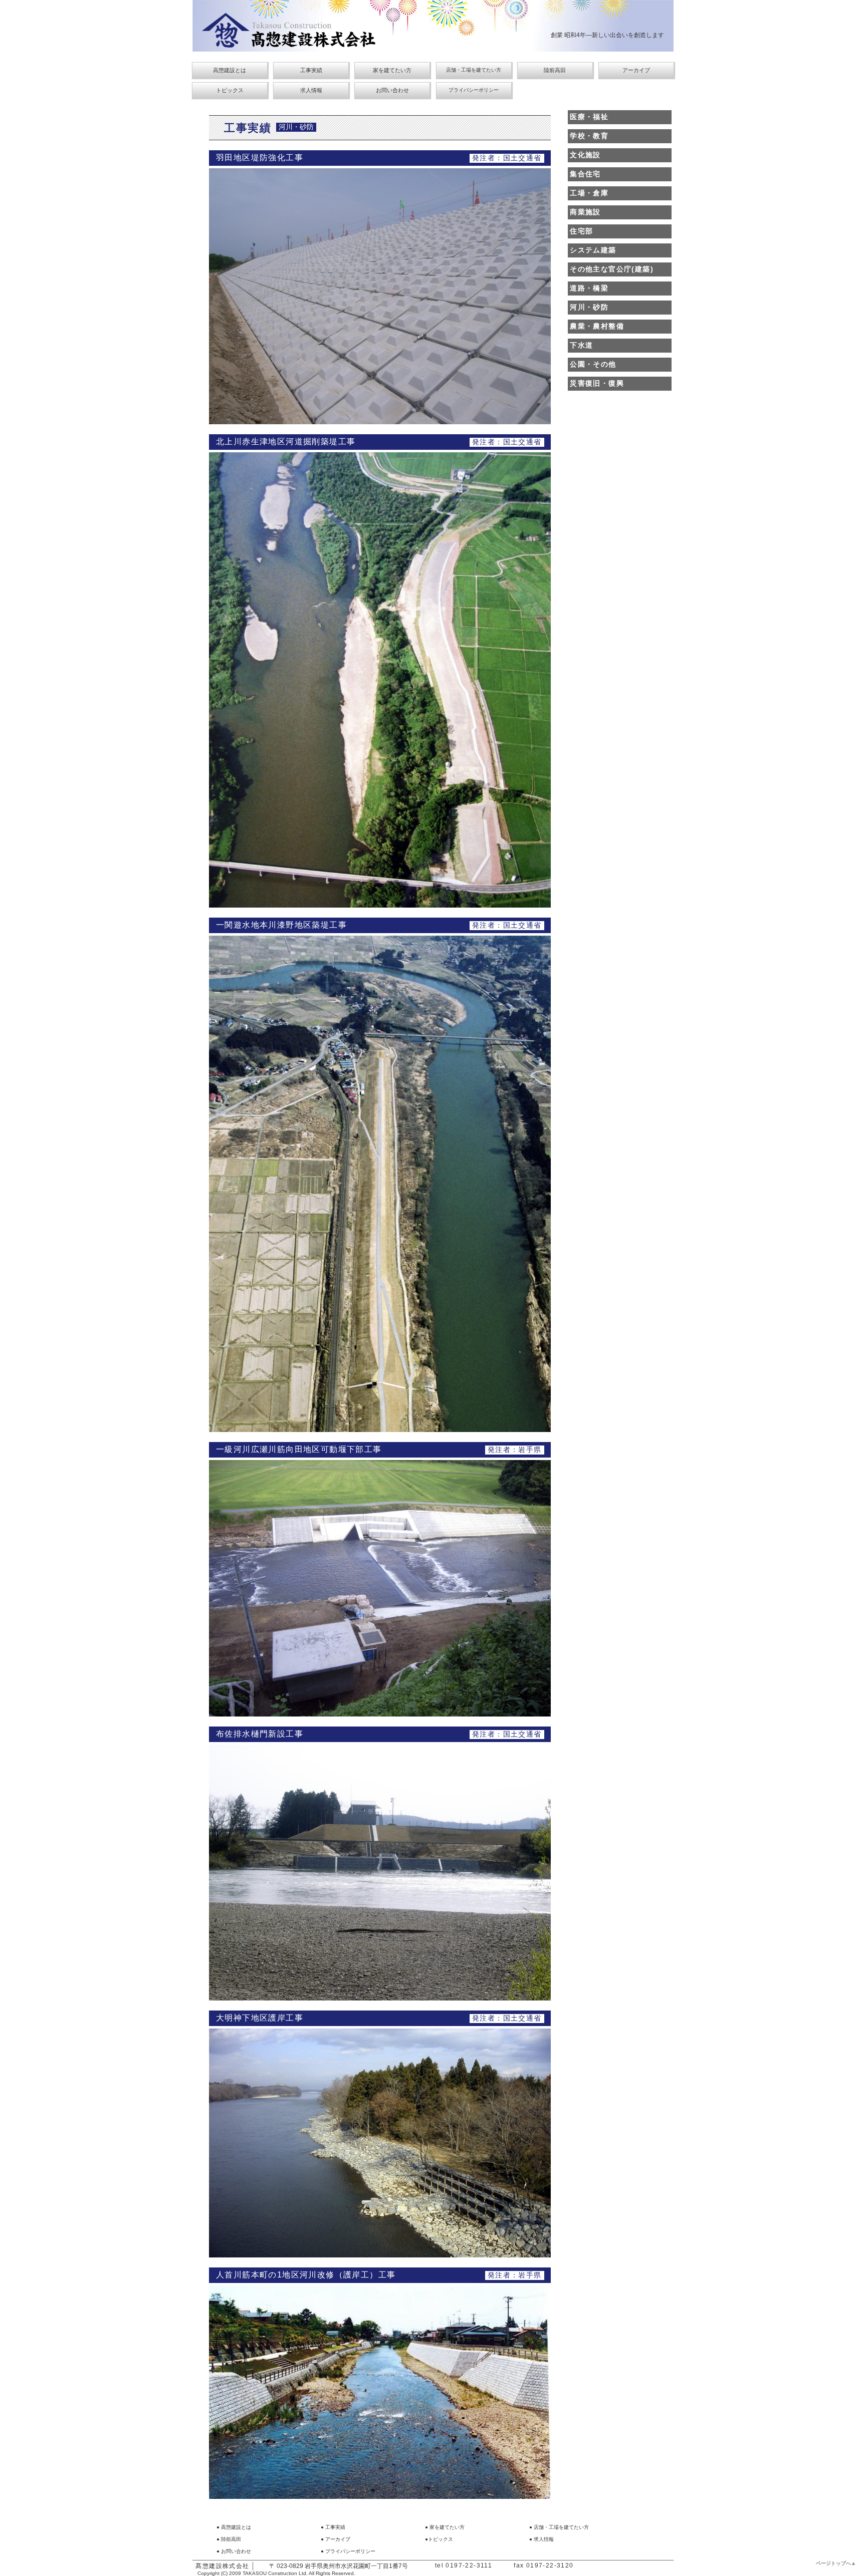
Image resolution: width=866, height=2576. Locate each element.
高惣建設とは (230, 70)
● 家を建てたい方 (445, 2527)
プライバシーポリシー (474, 90)
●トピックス (439, 2539)
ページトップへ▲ (836, 2563)
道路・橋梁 (589, 288)
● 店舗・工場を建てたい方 (559, 2527)
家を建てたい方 (392, 70)
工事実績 (311, 70)
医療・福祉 (589, 117)
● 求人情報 (542, 2539)
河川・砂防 (589, 307)
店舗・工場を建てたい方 (474, 70)
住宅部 (581, 231)
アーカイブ (636, 70)
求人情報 (311, 90)
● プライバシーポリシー (348, 2551)
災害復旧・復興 (597, 383)
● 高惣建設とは (234, 2527)
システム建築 (593, 250)
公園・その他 (593, 364)
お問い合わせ (392, 90)
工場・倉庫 (589, 193)
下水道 (581, 345)
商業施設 (585, 212)
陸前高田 (555, 70)
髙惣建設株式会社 (222, 2566)
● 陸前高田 (229, 2539)
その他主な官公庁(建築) (612, 269)
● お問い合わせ (234, 2551)
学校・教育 (589, 136)
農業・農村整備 (597, 326)
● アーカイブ (336, 2539)
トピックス (230, 90)
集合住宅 (585, 174)
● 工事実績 (333, 2527)
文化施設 (585, 155)
